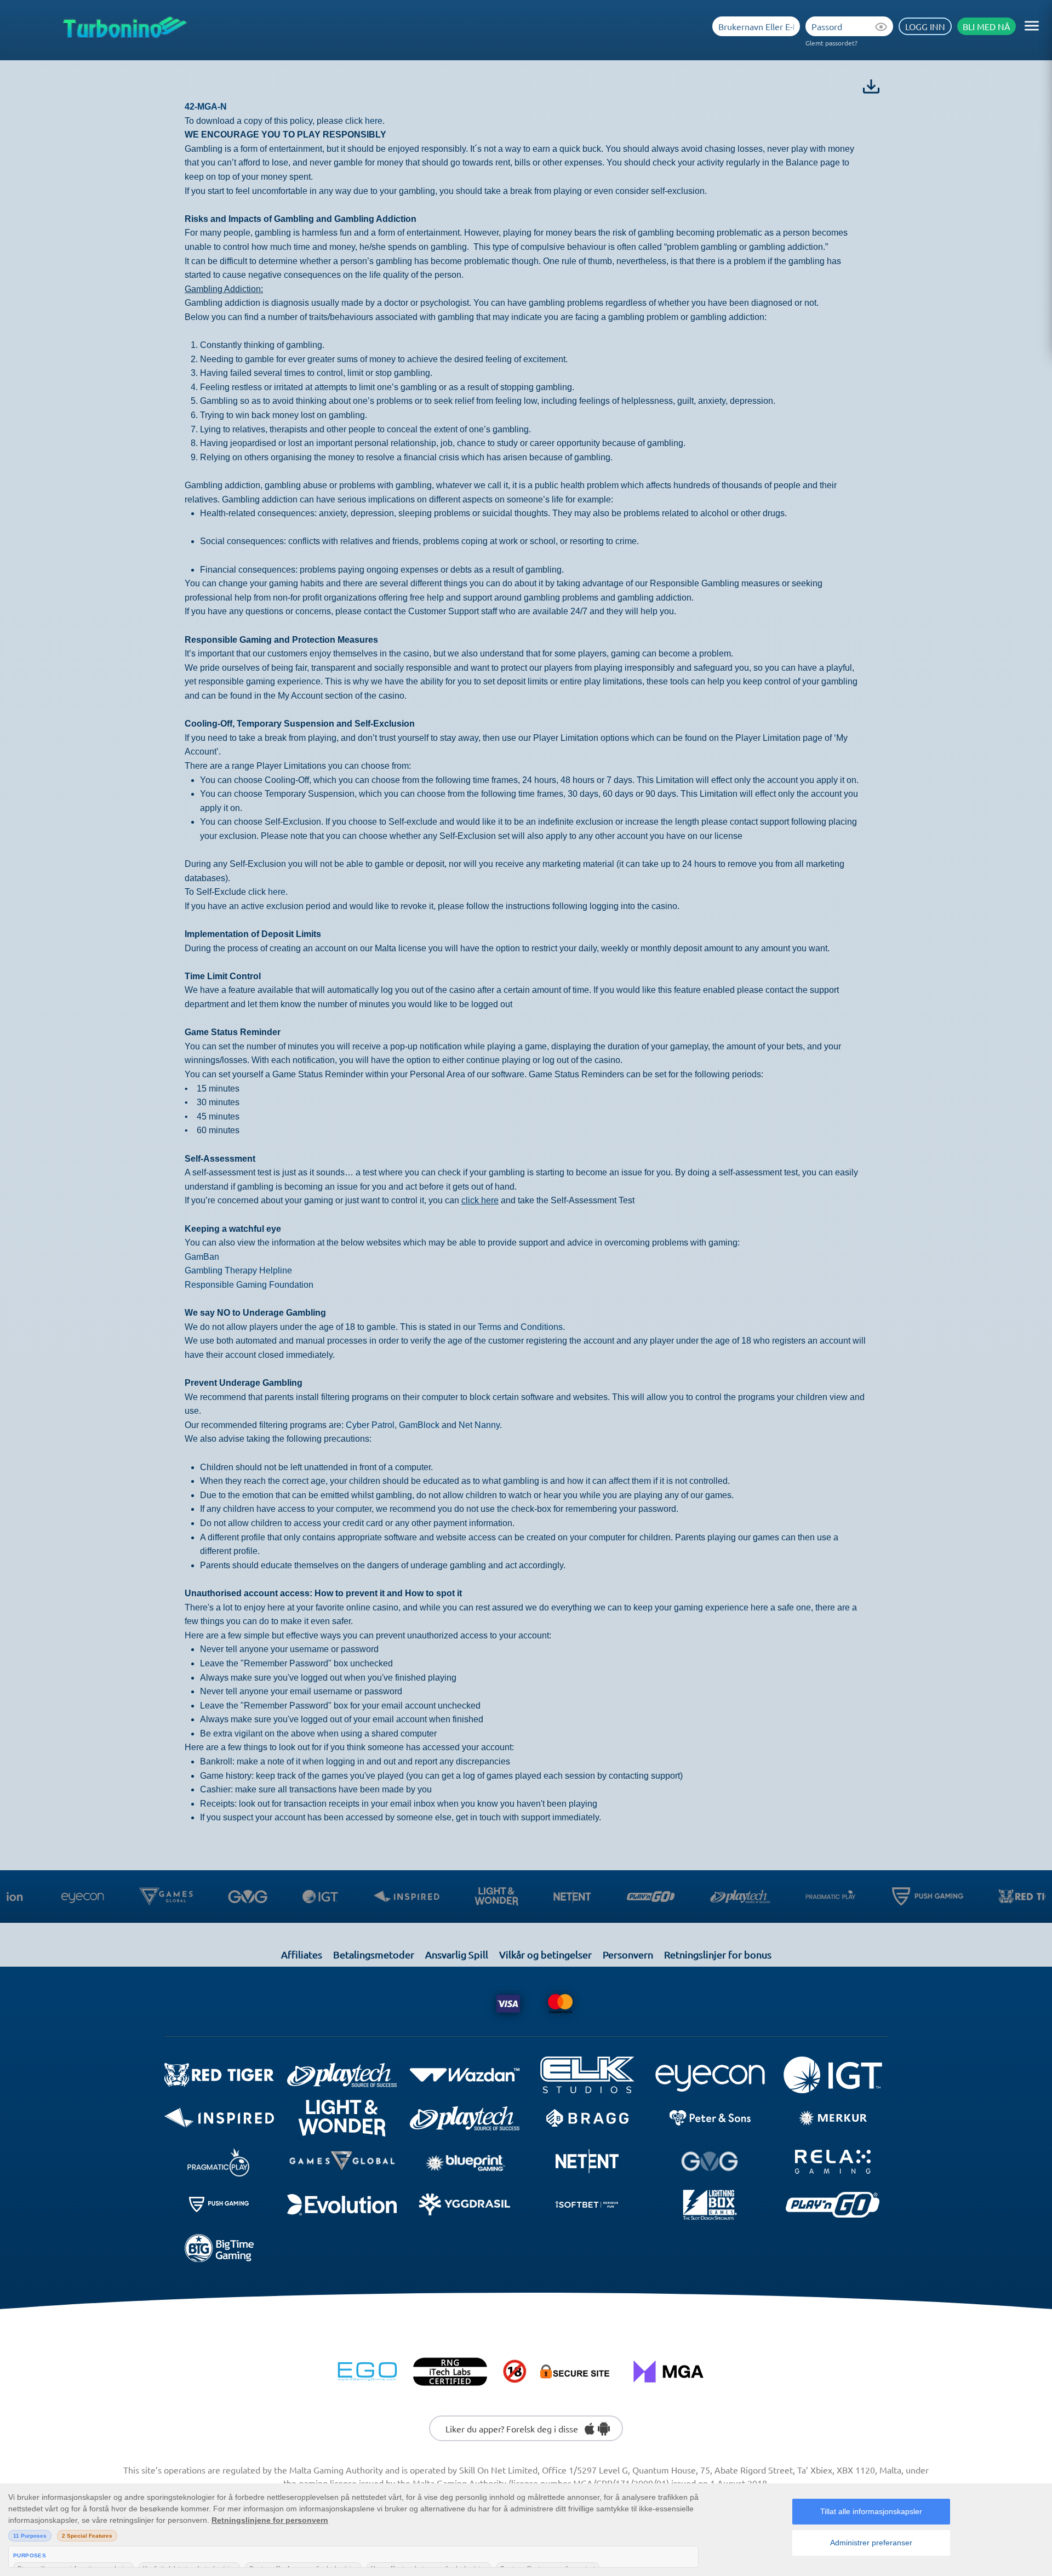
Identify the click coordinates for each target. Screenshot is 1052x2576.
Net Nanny (479, 1425)
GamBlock (419, 1425)
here (374, 121)
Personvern (628, 1954)
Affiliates (302, 1954)
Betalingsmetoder (374, 1954)
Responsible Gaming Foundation (249, 1285)
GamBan (202, 1257)
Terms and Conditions (520, 1327)
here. (278, 892)
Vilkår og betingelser (545, 1954)
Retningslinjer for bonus (718, 1954)
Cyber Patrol (370, 1425)
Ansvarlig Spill (457, 1954)
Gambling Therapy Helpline (238, 1270)
